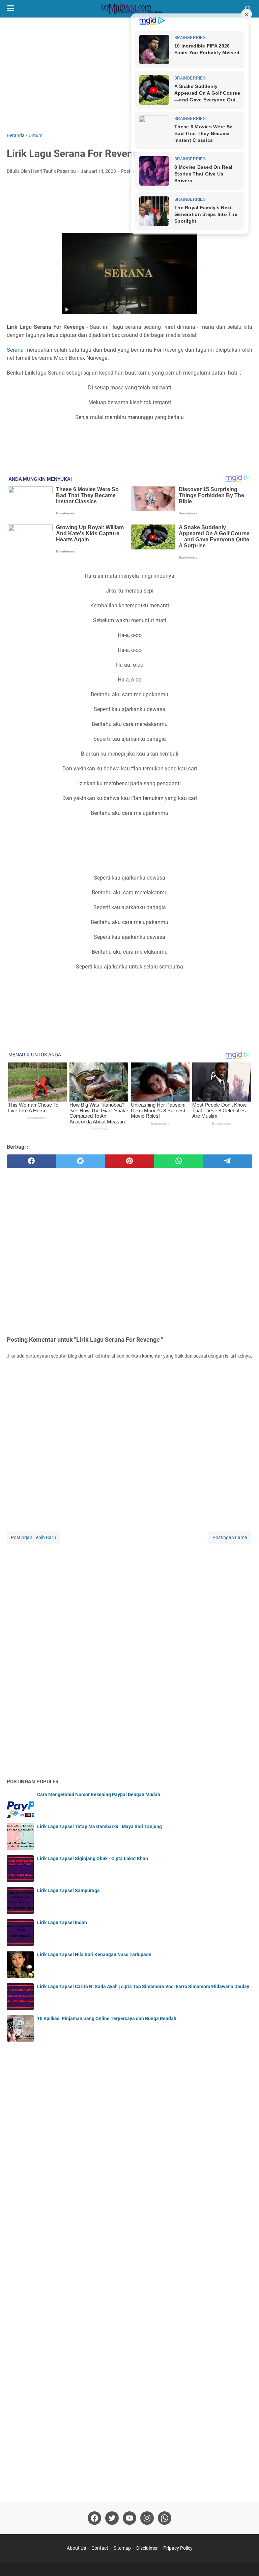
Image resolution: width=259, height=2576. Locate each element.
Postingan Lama (230, 1537)
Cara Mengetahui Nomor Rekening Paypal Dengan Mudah (99, 1794)
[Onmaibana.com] (129, 9)
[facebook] (31, 1161)
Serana (15, 350)
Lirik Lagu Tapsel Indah (62, 1922)
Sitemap (122, 2548)
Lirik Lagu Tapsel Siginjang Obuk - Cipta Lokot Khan (93, 1858)
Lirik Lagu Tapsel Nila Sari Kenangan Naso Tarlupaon (94, 1954)
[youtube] (129, 2518)
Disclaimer (147, 2548)
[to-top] (246, 2561)
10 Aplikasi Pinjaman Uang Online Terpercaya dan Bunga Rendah (107, 2018)
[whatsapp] (179, 1161)
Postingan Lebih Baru (33, 1537)
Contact (100, 2548)
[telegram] (228, 1161)
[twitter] (81, 1161)
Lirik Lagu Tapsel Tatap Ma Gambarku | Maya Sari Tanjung (99, 1826)
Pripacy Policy (178, 2548)
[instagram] (147, 2518)
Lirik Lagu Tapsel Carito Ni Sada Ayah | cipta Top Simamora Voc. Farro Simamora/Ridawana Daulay (143, 1986)
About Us (76, 2548)
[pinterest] (129, 1161)
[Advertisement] (129, 75)
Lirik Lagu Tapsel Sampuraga (68, 1890)
